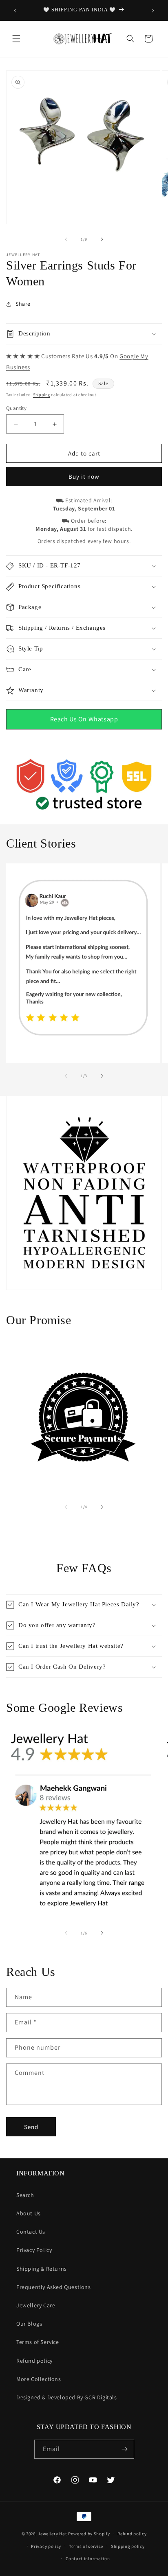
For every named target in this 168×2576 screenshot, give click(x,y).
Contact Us (31, 2232)
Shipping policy (128, 2546)
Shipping (42, 395)
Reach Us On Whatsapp (84, 719)
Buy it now (84, 476)
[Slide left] (66, 239)
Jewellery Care (36, 2305)
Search (25, 2195)
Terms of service (86, 2546)
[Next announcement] (153, 11)
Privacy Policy (34, 2250)
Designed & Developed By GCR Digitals (67, 2397)
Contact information (88, 2558)
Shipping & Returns (42, 2269)
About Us (29, 2213)
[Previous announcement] (15, 11)
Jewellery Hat (52, 2534)
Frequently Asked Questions (54, 2287)
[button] (16, 39)
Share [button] (23, 304)
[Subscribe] (125, 2449)
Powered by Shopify (89, 2534)
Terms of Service (38, 2342)
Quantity (16, 408)
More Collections (39, 2379)
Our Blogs (29, 2324)
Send (31, 2127)
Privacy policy (46, 2546)
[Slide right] (102, 239)
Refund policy (34, 2361)
